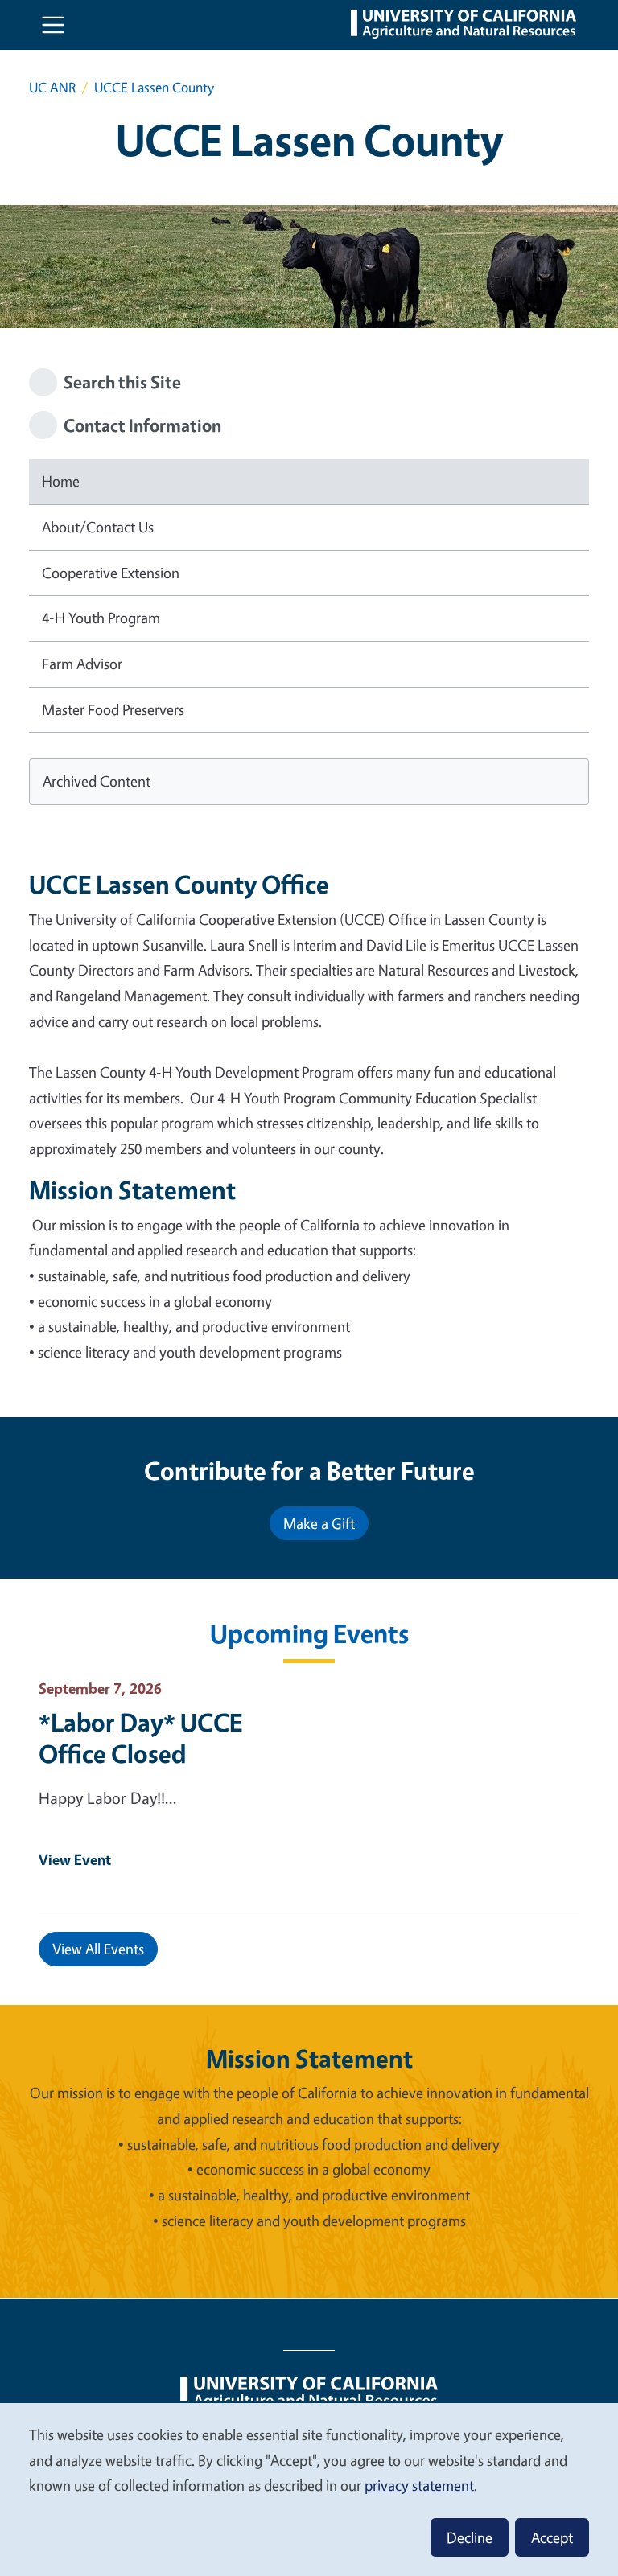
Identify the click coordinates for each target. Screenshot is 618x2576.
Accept (552, 2537)
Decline (470, 2537)
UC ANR (52, 87)
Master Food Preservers (113, 709)
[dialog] (309, 2489)
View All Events (98, 1949)
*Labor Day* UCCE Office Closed (140, 1738)
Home (61, 481)
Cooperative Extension (111, 573)
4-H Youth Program (101, 618)
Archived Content (97, 781)
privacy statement (419, 2485)
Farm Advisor (82, 664)
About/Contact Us (98, 527)
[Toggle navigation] (53, 25)
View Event (75, 1859)
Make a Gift (319, 1523)
